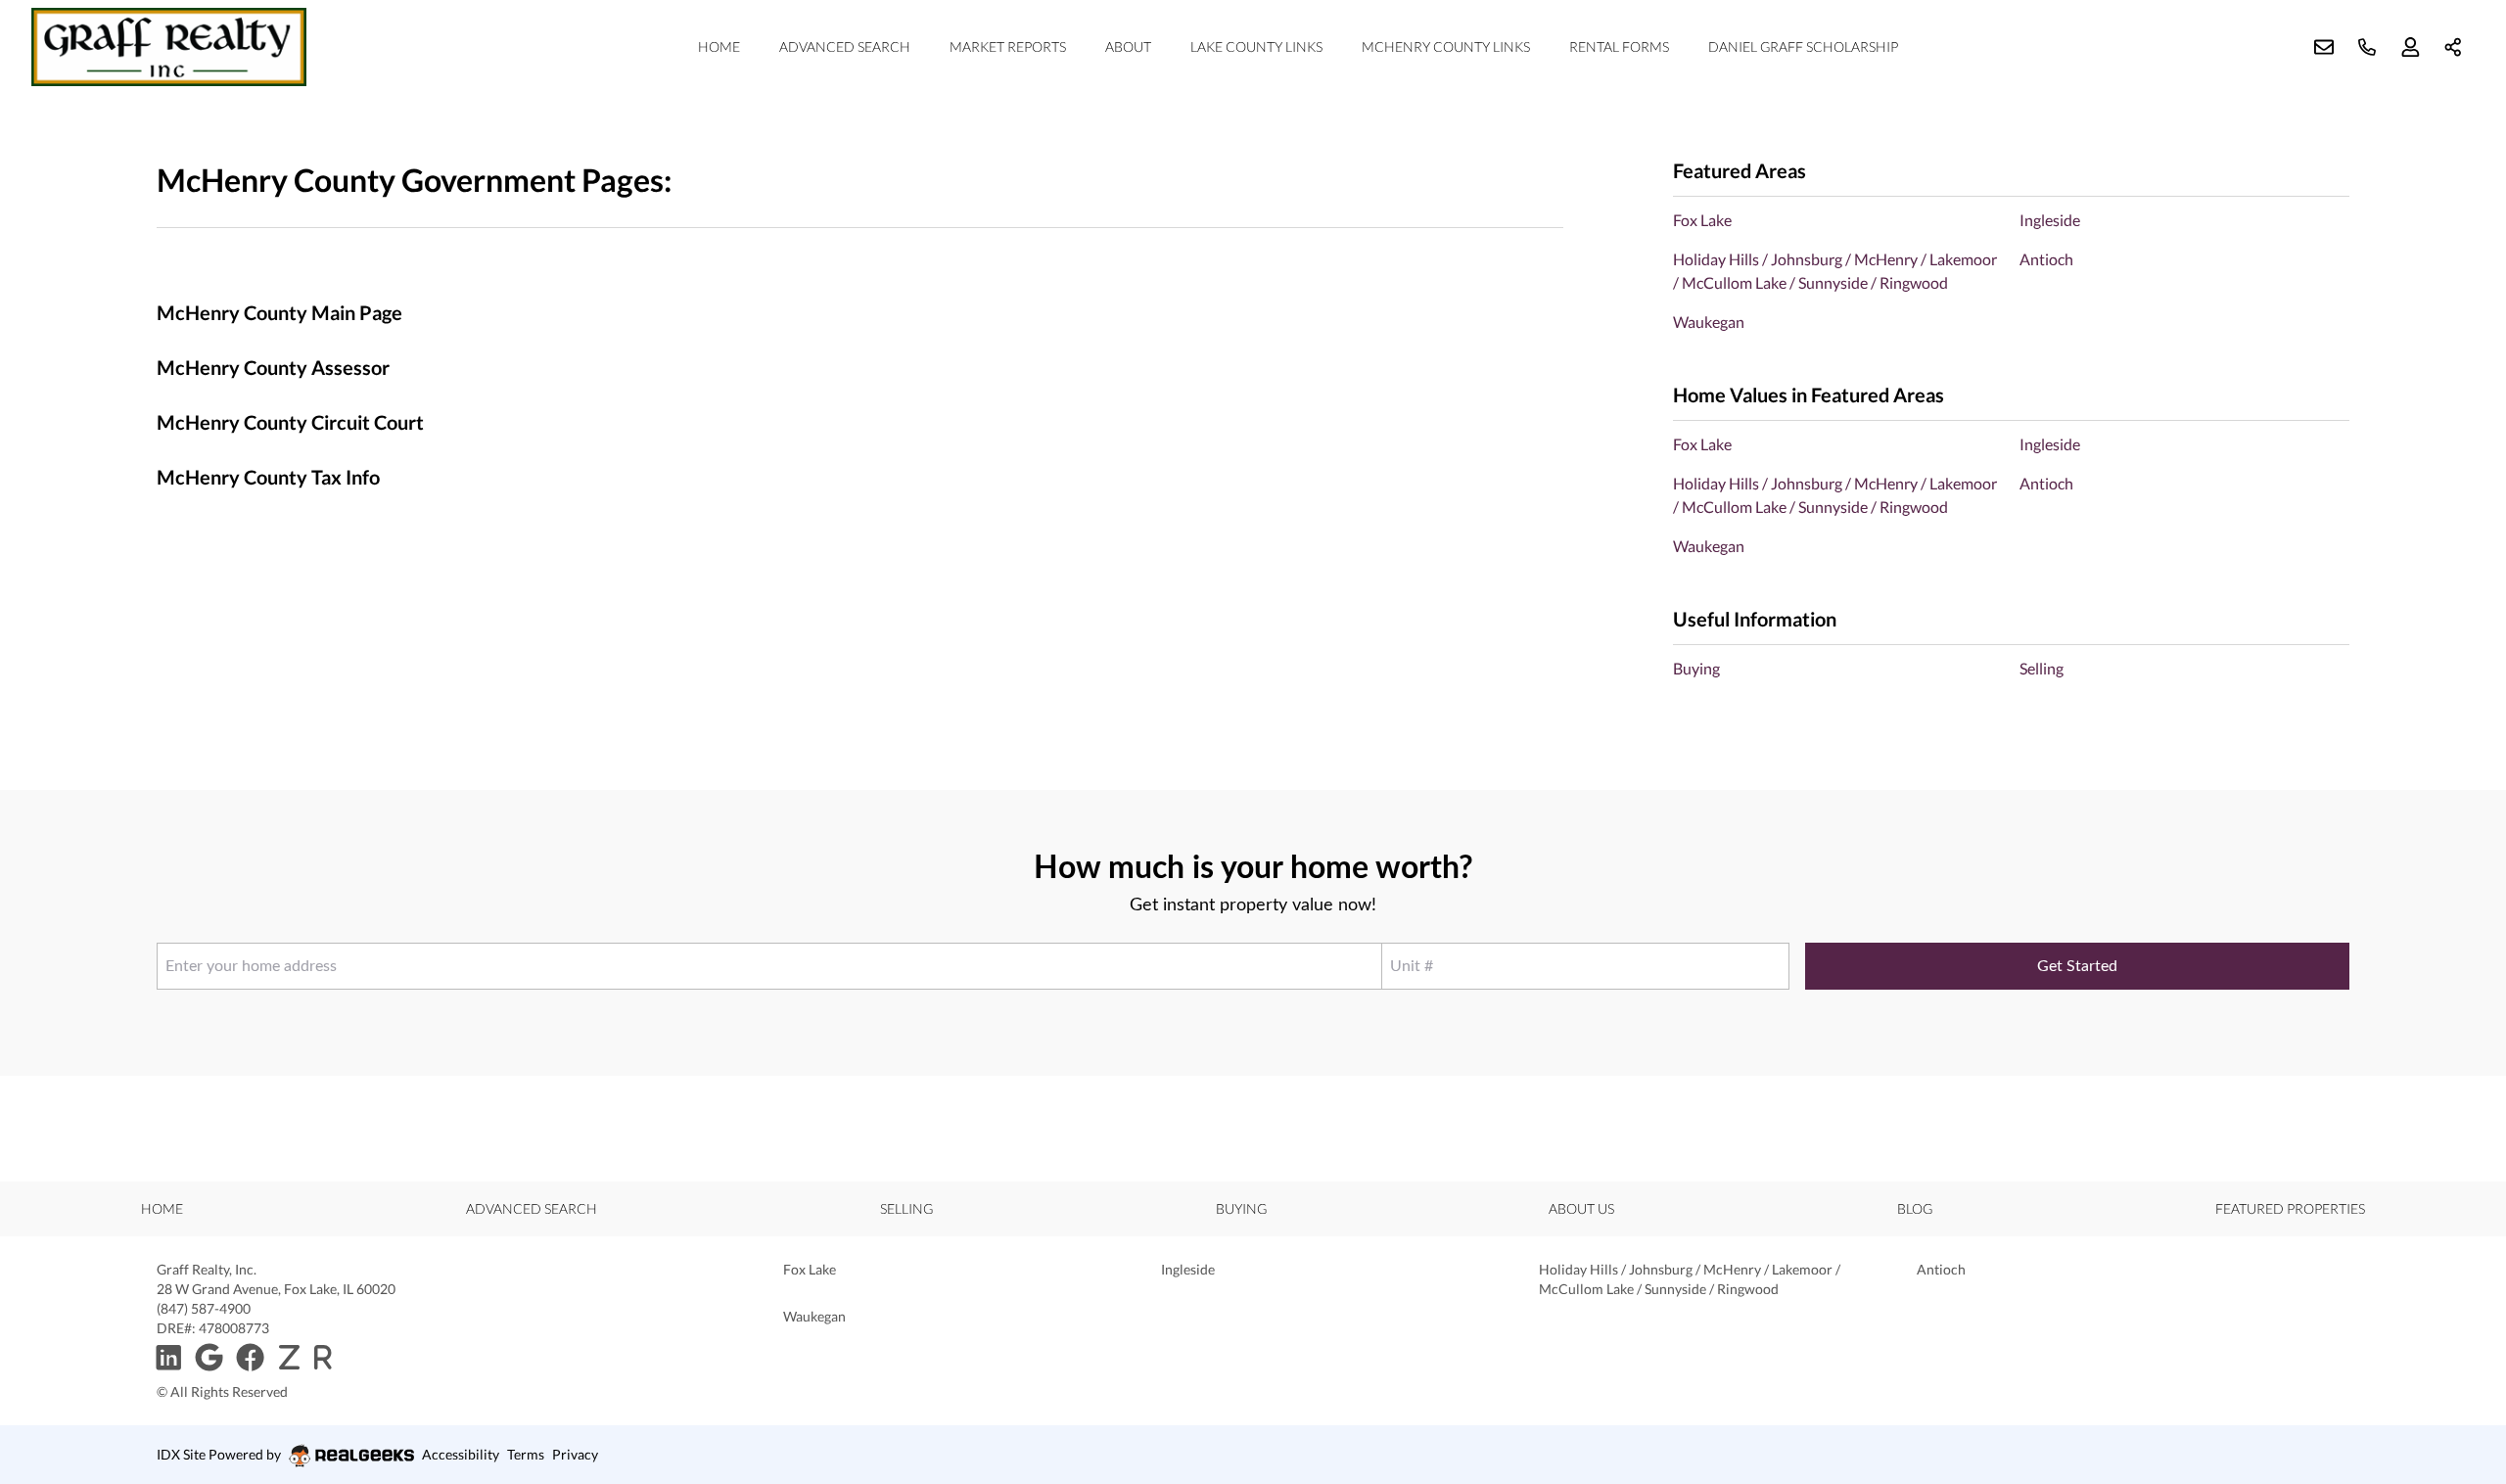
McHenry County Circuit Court (290, 422)
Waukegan (1709, 322)
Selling (2042, 668)
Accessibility (461, 1454)
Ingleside (2050, 220)
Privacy (575, 1454)
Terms (526, 1454)
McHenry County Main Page (279, 312)
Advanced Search (845, 46)
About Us (1581, 1208)
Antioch (2046, 259)
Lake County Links (1256, 46)
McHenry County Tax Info (268, 477)
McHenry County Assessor (273, 367)
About (1128, 46)
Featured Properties (2290, 1208)
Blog (1915, 1208)
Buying (1696, 668)
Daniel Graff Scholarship (1803, 46)
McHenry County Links (1446, 46)
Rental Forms (1619, 46)
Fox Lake (1702, 220)
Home (719, 46)
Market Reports (1008, 46)
